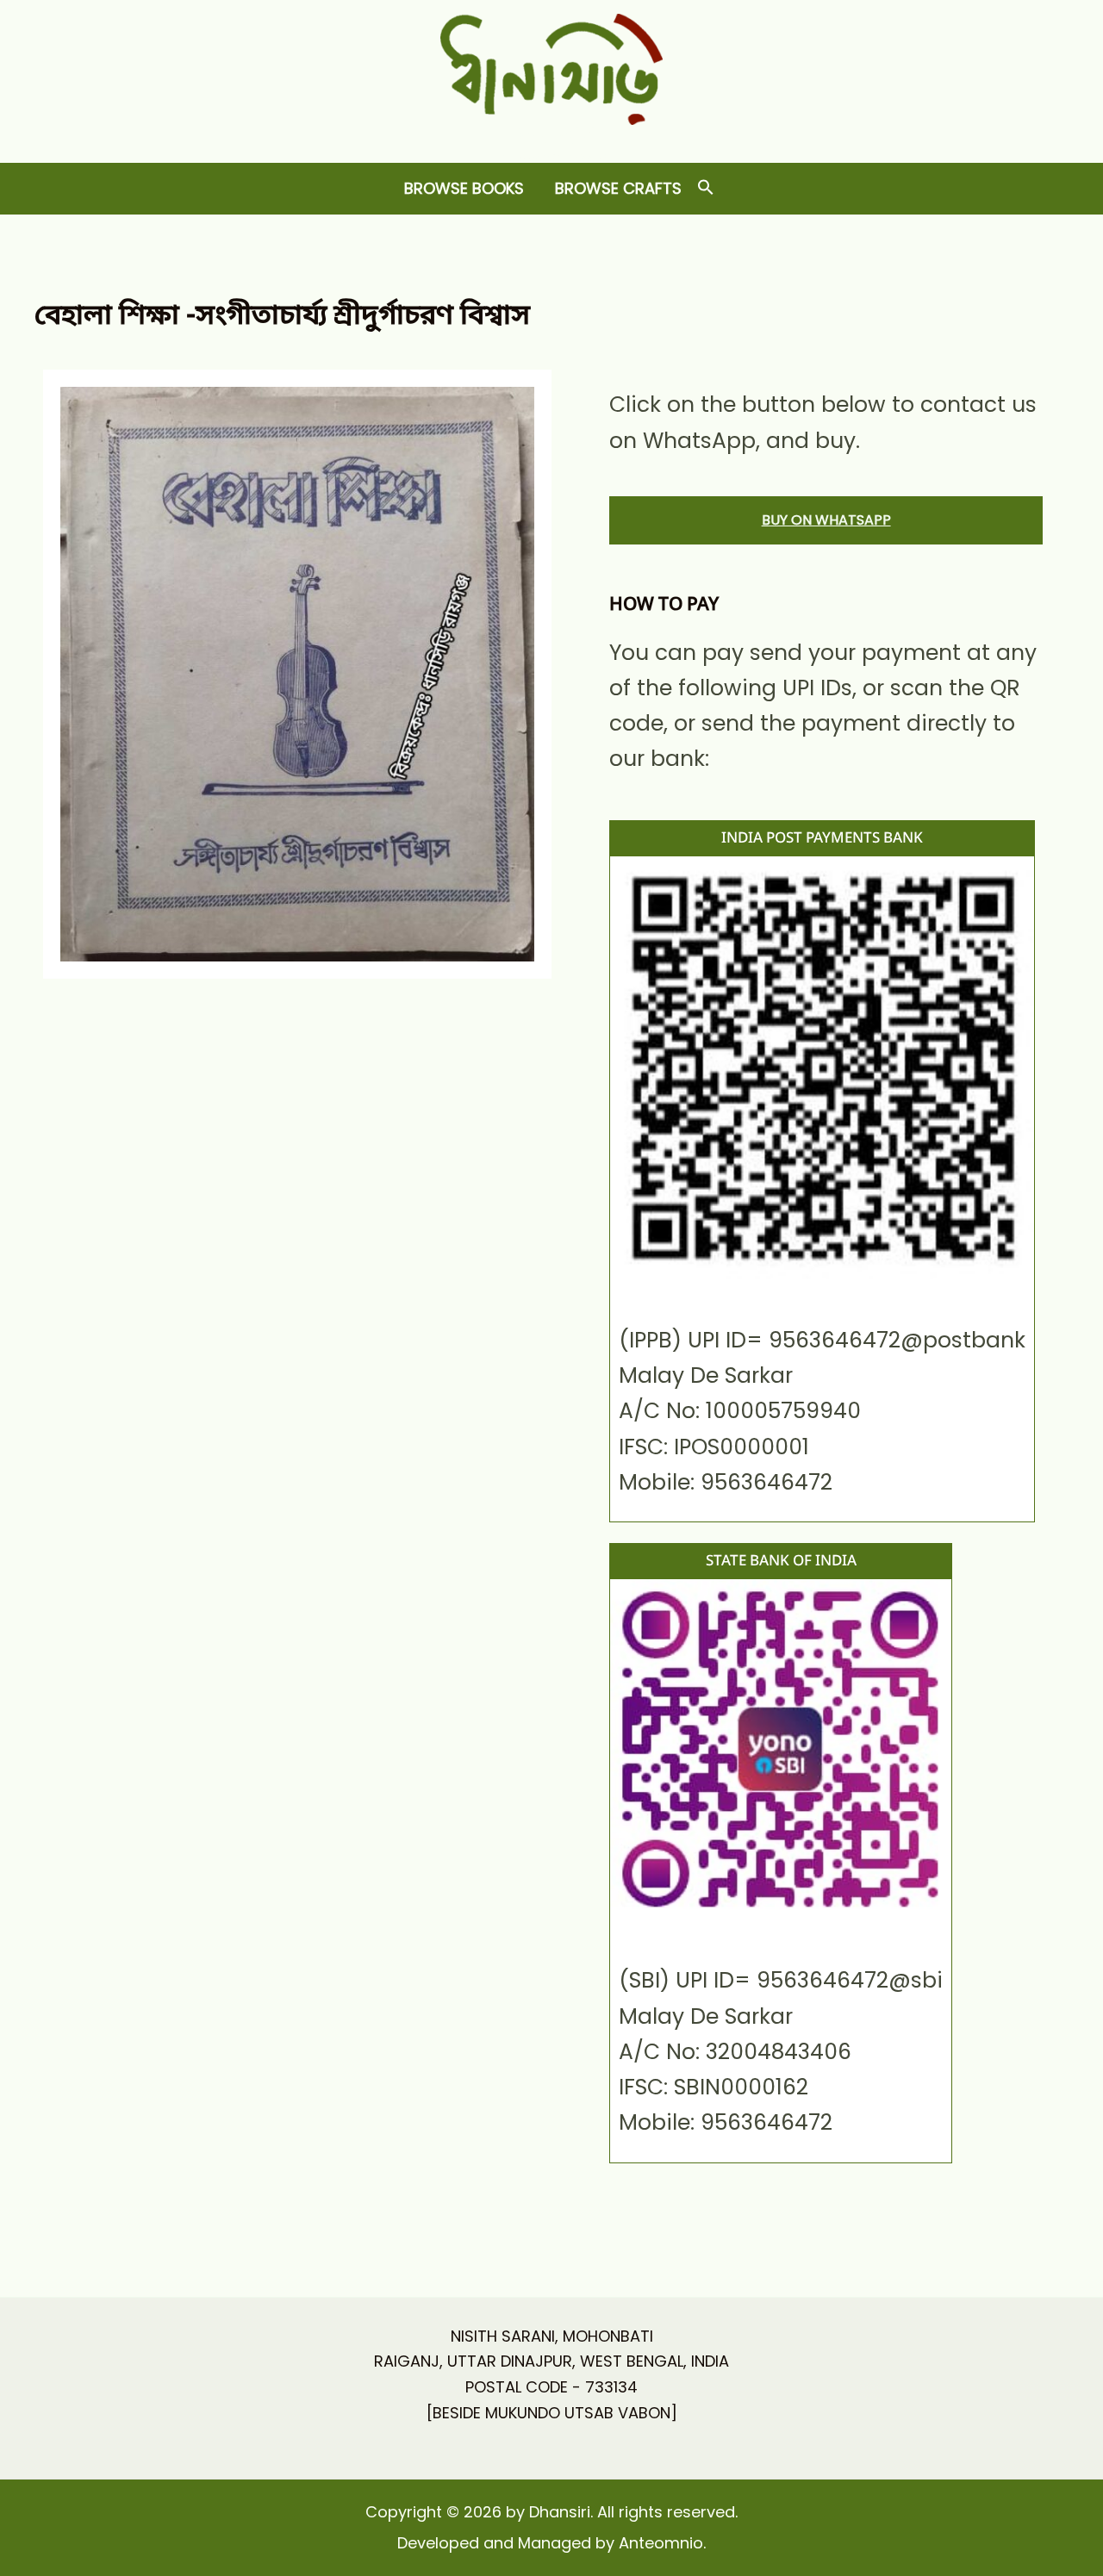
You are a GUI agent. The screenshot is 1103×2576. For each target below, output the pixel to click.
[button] (706, 188)
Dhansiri (552, 138)
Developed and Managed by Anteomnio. (551, 2543)
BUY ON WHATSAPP (826, 520)
